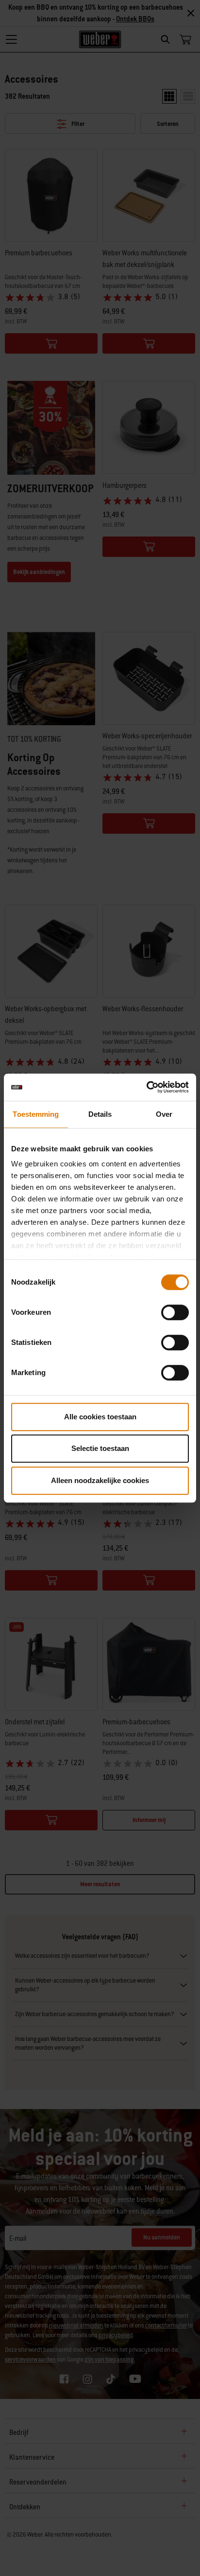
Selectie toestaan (100, 1448)
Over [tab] (164, 1114)
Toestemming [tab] (36, 1114)
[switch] (175, 1312)
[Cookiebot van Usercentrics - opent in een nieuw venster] (146, 1087)
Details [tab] (100, 1114)
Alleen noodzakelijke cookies (100, 1480)
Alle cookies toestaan (100, 1417)
